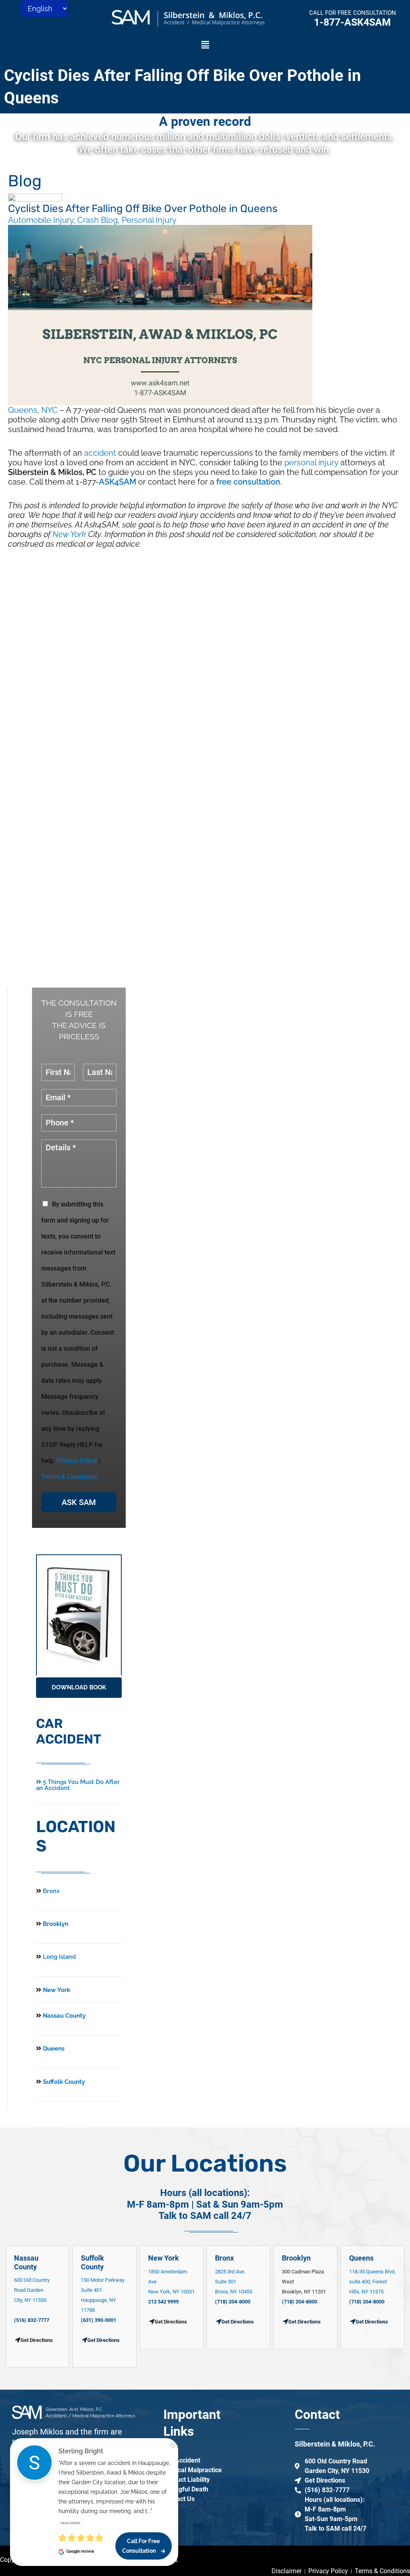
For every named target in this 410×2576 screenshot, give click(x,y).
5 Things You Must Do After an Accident (78, 1785)
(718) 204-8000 (233, 2302)
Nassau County (63, 2016)
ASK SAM (79, 1502)
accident (100, 453)
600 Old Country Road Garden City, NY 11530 (32, 2290)
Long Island (59, 1957)
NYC (49, 410)
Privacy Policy (77, 1461)
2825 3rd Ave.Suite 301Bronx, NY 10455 (234, 2282)
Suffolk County (63, 2082)
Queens (23, 410)
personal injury (311, 463)
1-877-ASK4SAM (352, 22)
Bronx (51, 1891)
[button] (205, 45)
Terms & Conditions (69, 1477)
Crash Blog (97, 220)
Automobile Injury (41, 220)
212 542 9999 (163, 2302)
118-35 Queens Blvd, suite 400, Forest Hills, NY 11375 (372, 2282)
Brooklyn (55, 1924)
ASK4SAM (118, 482)
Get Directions (104, 2340)
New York (69, 534)
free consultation (248, 482)
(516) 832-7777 (32, 2320)
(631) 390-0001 (98, 2320)
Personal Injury (149, 220)
